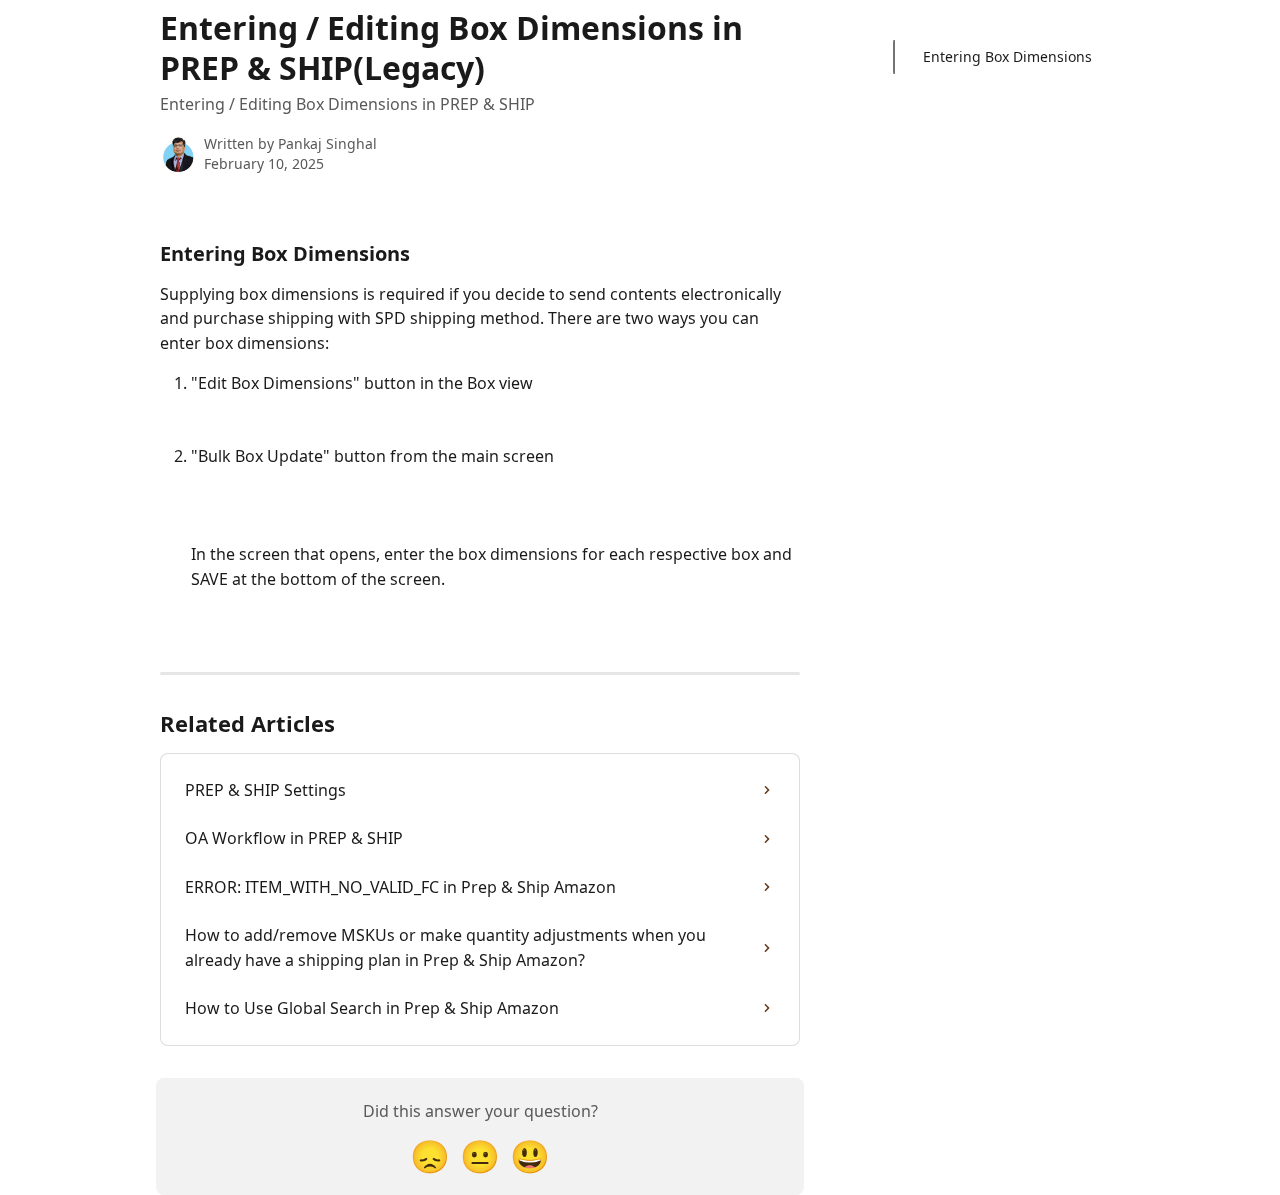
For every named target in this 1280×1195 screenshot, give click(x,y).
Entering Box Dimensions (1007, 56)
